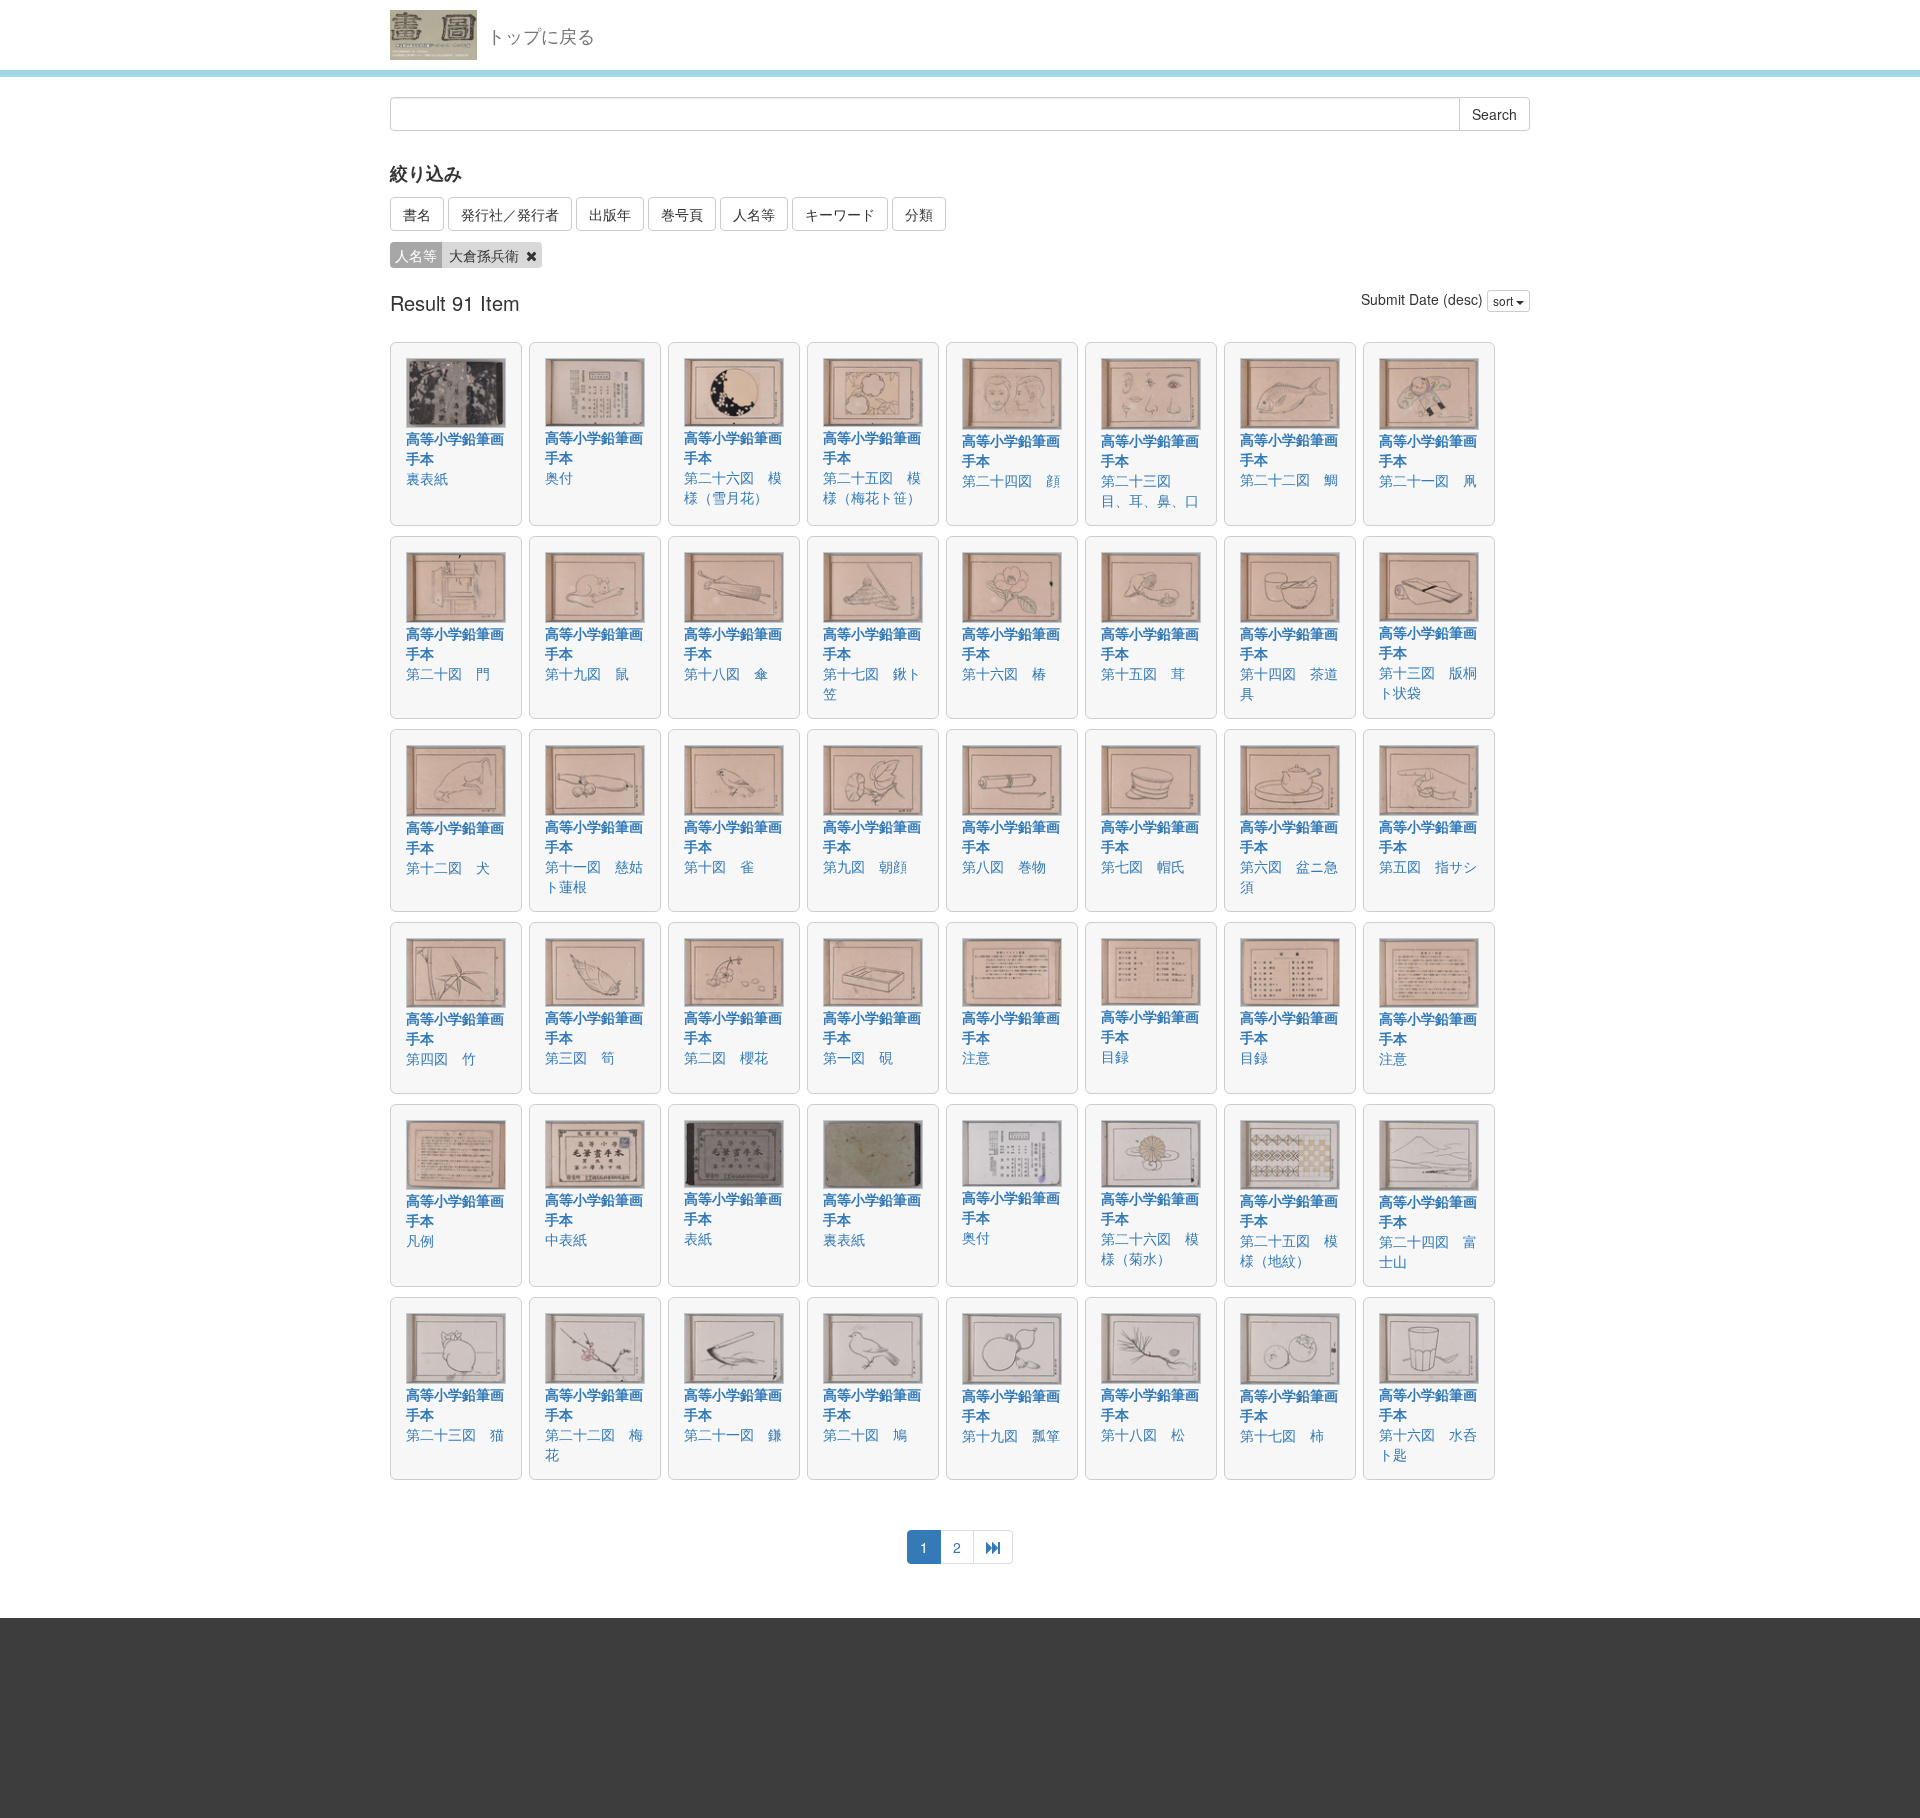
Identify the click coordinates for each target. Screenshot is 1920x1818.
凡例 (420, 1240)
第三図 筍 (580, 1057)
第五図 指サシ (1428, 866)
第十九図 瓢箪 (1011, 1435)
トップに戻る (541, 35)
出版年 (610, 214)
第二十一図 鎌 (733, 1434)
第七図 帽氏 (1143, 866)
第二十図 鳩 (865, 1434)
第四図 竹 (441, 1058)
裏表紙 (427, 478)
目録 (1115, 1056)
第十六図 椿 (1004, 673)
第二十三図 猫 (455, 1434)
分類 (919, 214)
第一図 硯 (858, 1057)
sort (1504, 300)
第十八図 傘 (726, 673)
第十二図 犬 (448, 867)
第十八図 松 (1143, 1434)
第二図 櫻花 (726, 1057)
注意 (976, 1057)
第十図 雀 (719, 866)
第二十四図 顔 (1011, 480)
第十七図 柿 (1282, 1435)
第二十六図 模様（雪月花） (733, 487)
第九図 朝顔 (865, 866)
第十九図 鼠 (587, 673)
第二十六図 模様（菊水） (1150, 1248)
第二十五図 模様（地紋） (1289, 1250)
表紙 (698, 1238)
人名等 (754, 214)
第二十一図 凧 (1428, 480)
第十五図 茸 (1143, 673)
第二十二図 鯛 (1289, 479)
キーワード (840, 214)
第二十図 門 (448, 673)
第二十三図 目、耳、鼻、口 (1150, 490)
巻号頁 (682, 214)
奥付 (559, 477)
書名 (417, 214)
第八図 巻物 (1004, 866)
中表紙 (566, 1239)
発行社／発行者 (510, 214)
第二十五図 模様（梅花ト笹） (872, 487)
